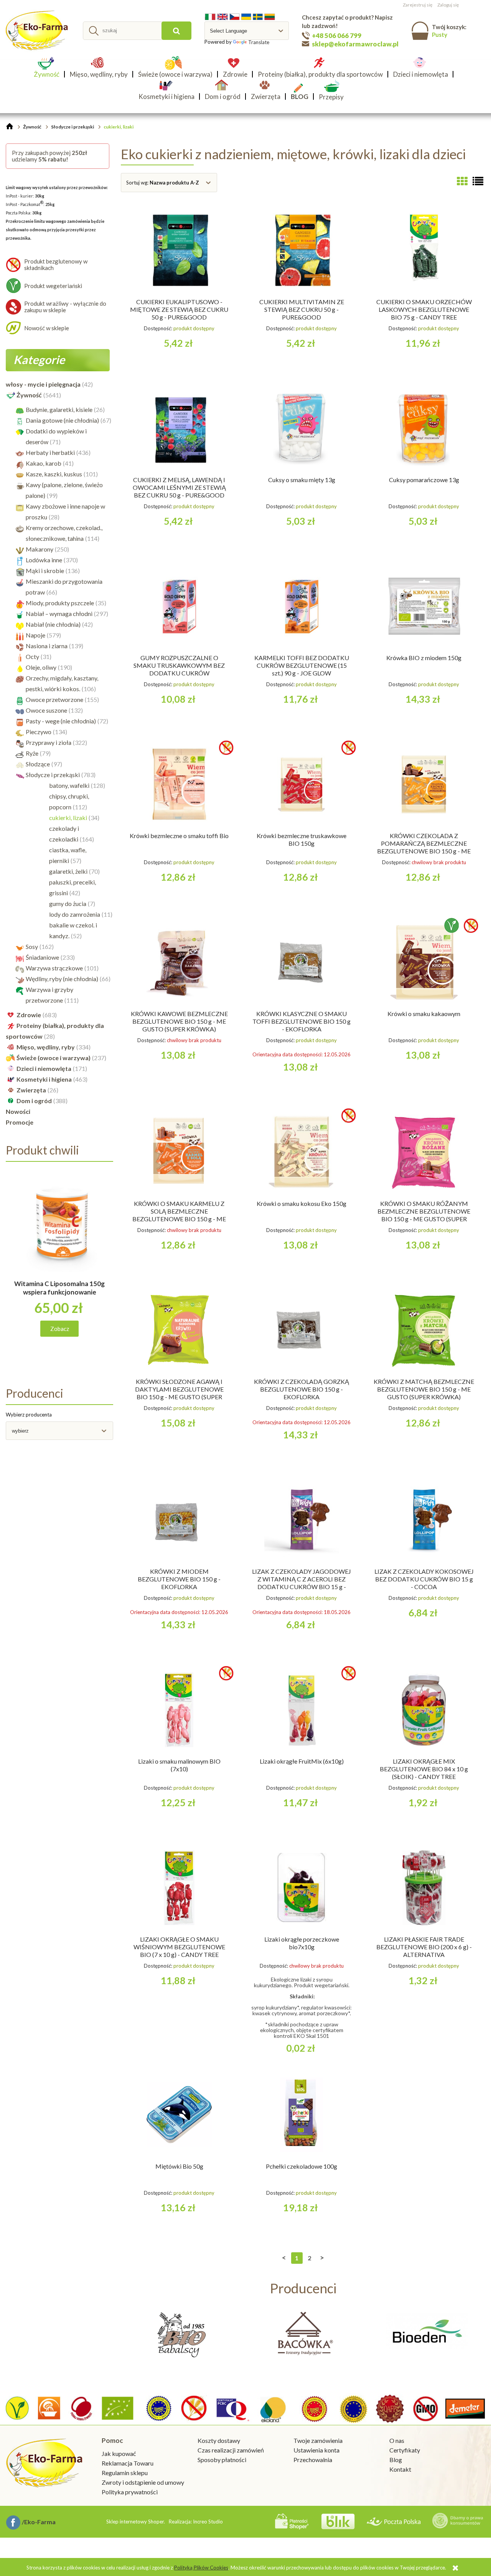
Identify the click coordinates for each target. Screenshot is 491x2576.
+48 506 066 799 (337, 35)
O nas (397, 2440)
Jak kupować (119, 2453)
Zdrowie (29, 1015)
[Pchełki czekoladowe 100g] (302, 2115)
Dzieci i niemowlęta (44, 1068)
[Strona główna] (38, 31)
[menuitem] (49, 74)
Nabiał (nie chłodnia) (53, 624)
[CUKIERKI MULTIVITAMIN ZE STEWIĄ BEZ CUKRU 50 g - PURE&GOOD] (302, 250)
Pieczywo (39, 732)
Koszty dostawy (219, 2440)
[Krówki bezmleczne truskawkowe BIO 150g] (302, 784)
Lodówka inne (44, 560)
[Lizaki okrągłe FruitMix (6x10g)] (302, 1710)
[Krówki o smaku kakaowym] (424, 962)
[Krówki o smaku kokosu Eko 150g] (302, 1152)
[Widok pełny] (478, 181)
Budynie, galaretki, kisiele (59, 409)
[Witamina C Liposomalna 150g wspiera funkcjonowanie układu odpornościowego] (59, 1231)
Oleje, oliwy (41, 667)
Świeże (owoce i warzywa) (54, 1058)
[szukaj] (176, 31)
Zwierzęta (31, 1090)
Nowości (18, 1111)
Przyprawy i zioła (49, 742)
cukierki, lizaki (68, 818)
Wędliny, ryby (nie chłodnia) (62, 979)
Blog (396, 2460)
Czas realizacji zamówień (231, 2450)
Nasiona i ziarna (47, 646)
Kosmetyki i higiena (44, 1079)
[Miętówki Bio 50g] (179, 2115)
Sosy (32, 946)
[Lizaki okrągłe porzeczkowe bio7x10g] (302, 1888)
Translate (259, 42)
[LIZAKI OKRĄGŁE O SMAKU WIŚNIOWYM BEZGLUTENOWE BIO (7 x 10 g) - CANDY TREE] (179, 1888)
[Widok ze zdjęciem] (462, 181)
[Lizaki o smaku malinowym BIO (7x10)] (179, 1710)
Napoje (35, 635)
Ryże (32, 753)
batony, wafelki (69, 785)
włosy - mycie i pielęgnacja (43, 384)
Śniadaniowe (42, 957)
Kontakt (400, 2469)
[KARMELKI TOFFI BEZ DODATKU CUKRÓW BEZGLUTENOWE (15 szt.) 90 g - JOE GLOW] (302, 606)
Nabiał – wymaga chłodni (59, 614)
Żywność (29, 395)
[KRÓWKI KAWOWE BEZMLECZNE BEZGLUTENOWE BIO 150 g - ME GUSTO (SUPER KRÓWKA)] (179, 962)
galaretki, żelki (68, 871)
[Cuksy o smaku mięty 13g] (302, 428)
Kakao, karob (44, 463)
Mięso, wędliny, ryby (46, 1047)
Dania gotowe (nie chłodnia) (62, 420)
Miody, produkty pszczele (60, 603)
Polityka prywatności (130, 2492)
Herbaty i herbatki (50, 452)
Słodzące (38, 764)
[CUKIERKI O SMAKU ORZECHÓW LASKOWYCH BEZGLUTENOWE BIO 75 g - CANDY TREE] (424, 250)
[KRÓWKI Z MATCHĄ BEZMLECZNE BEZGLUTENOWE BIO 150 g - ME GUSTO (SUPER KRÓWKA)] (424, 1330)
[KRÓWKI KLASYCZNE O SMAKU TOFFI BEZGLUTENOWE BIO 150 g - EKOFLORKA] (302, 962)
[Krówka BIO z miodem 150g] (424, 606)
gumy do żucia (68, 903)
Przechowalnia (313, 2460)
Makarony (40, 549)
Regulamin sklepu (125, 2473)
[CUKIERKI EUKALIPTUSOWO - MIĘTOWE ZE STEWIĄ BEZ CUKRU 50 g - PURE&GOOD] (179, 250)
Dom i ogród (34, 1101)
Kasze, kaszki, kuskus (54, 474)
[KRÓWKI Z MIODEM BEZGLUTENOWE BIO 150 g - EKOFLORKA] (179, 1520)
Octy (32, 656)
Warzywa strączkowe (54, 968)
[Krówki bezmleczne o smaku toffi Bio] (179, 784)
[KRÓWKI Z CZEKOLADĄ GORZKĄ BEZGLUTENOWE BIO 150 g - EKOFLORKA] (302, 1330)
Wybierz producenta (29, 1415)
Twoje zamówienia (318, 2440)
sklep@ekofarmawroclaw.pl (355, 44)
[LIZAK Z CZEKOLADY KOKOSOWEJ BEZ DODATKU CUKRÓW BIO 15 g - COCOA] (424, 1520)
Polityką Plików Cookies (201, 2568)
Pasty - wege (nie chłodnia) (61, 721)
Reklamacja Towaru (128, 2463)
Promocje (20, 1122)
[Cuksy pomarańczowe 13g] (424, 428)
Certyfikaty (405, 2450)
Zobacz (60, 1329)
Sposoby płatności (222, 2460)
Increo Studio (208, 2522)
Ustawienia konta (316, 2450)
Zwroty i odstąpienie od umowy (143, 2482)
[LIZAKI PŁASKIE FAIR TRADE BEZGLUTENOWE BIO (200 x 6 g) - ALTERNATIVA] (424, 1888)
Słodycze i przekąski (53, 775)
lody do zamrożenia (75, 914)
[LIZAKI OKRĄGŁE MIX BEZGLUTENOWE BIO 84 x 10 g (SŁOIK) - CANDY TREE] (424, 1710)
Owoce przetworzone (54, 699)
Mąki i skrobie (45, 571)
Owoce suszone (46, 710)
